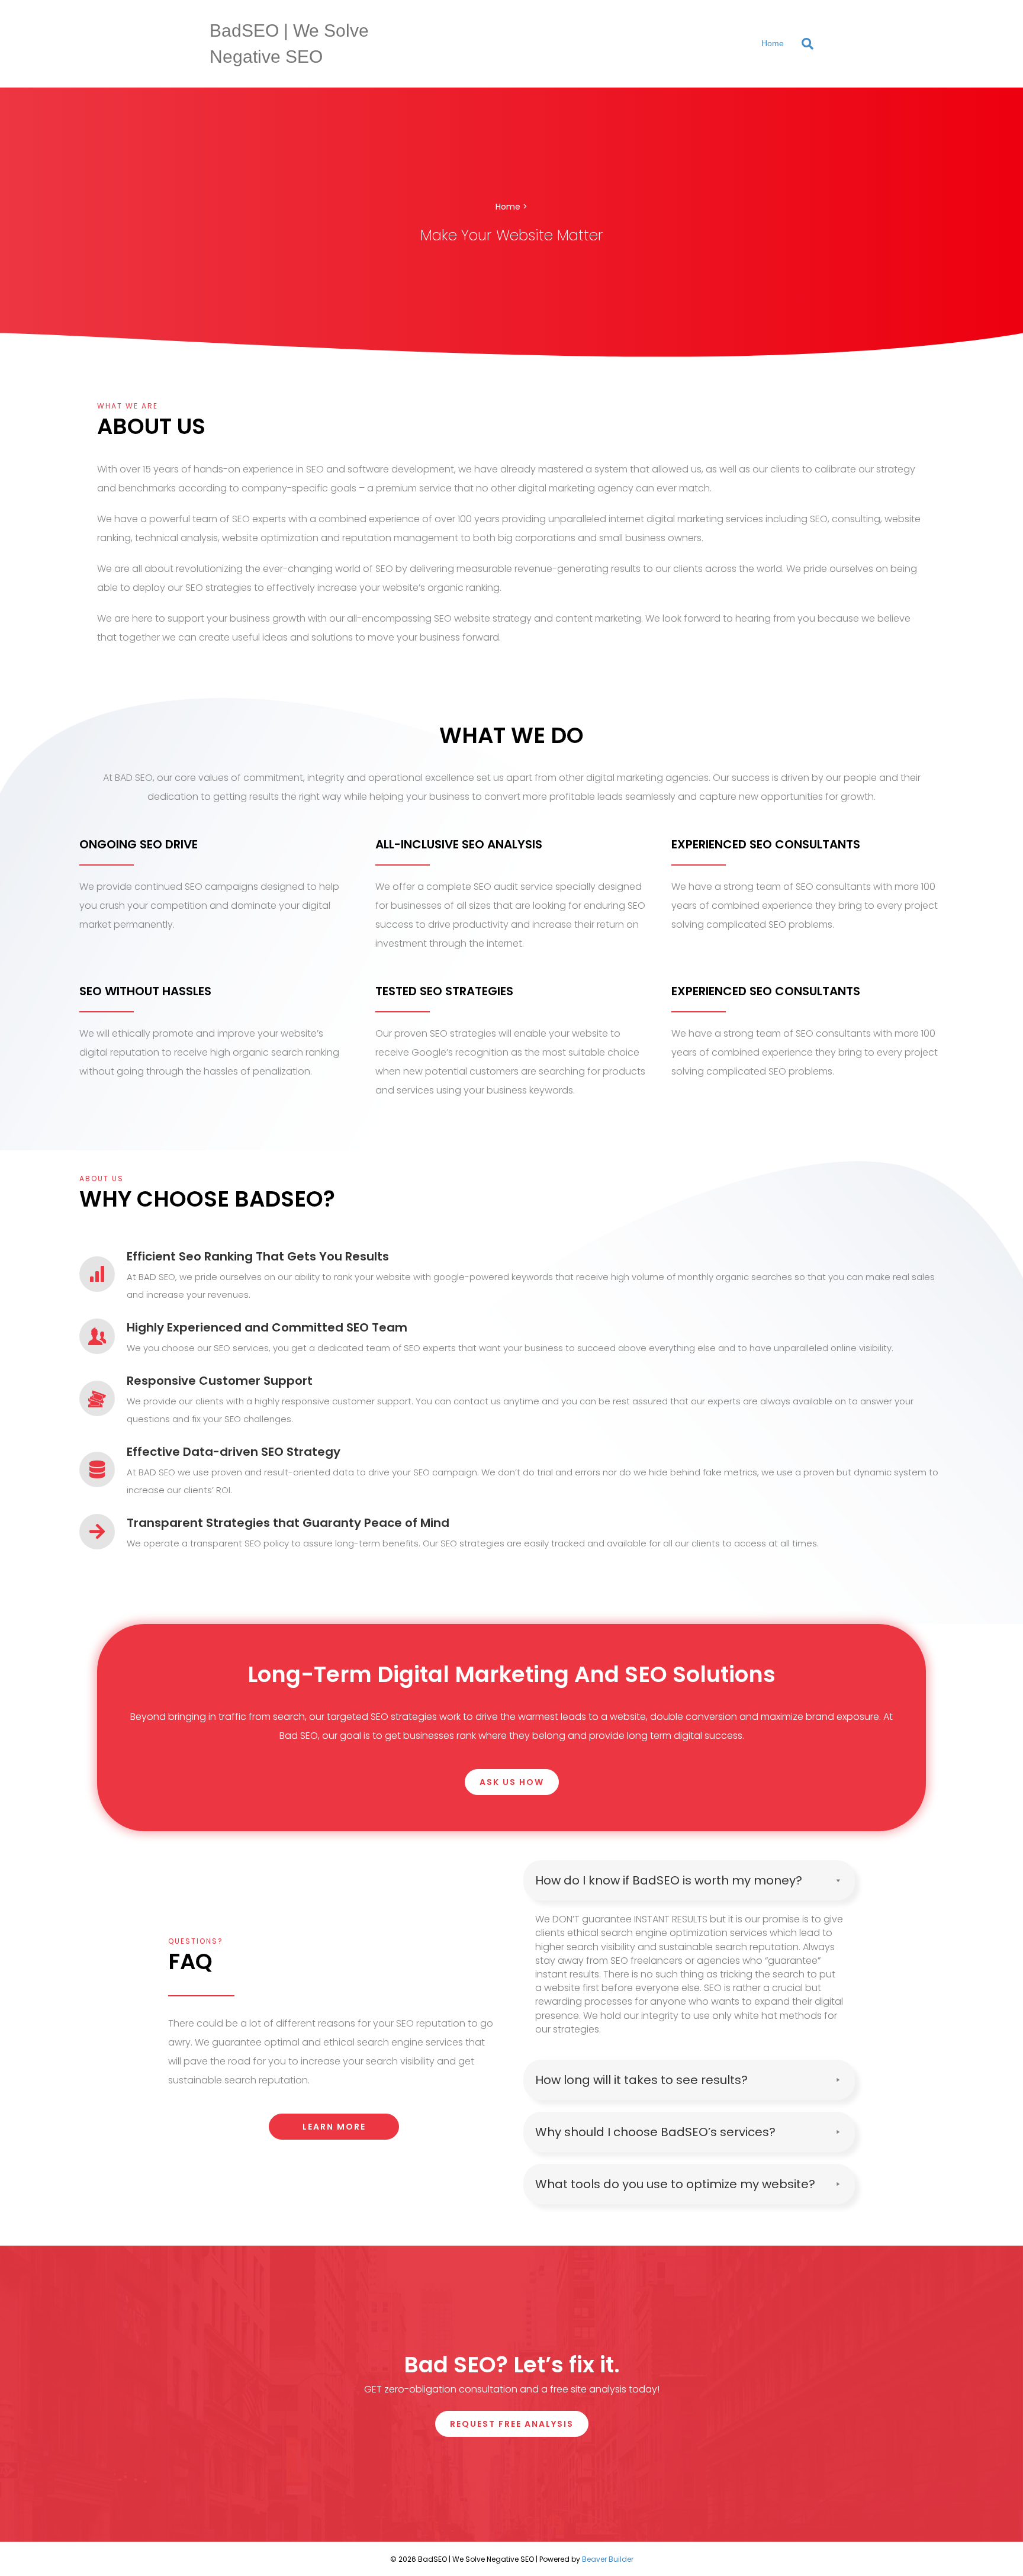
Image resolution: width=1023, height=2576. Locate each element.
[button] (512, 1782)
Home (773, 43)
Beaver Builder (608, 2559)
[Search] (803, 44)
